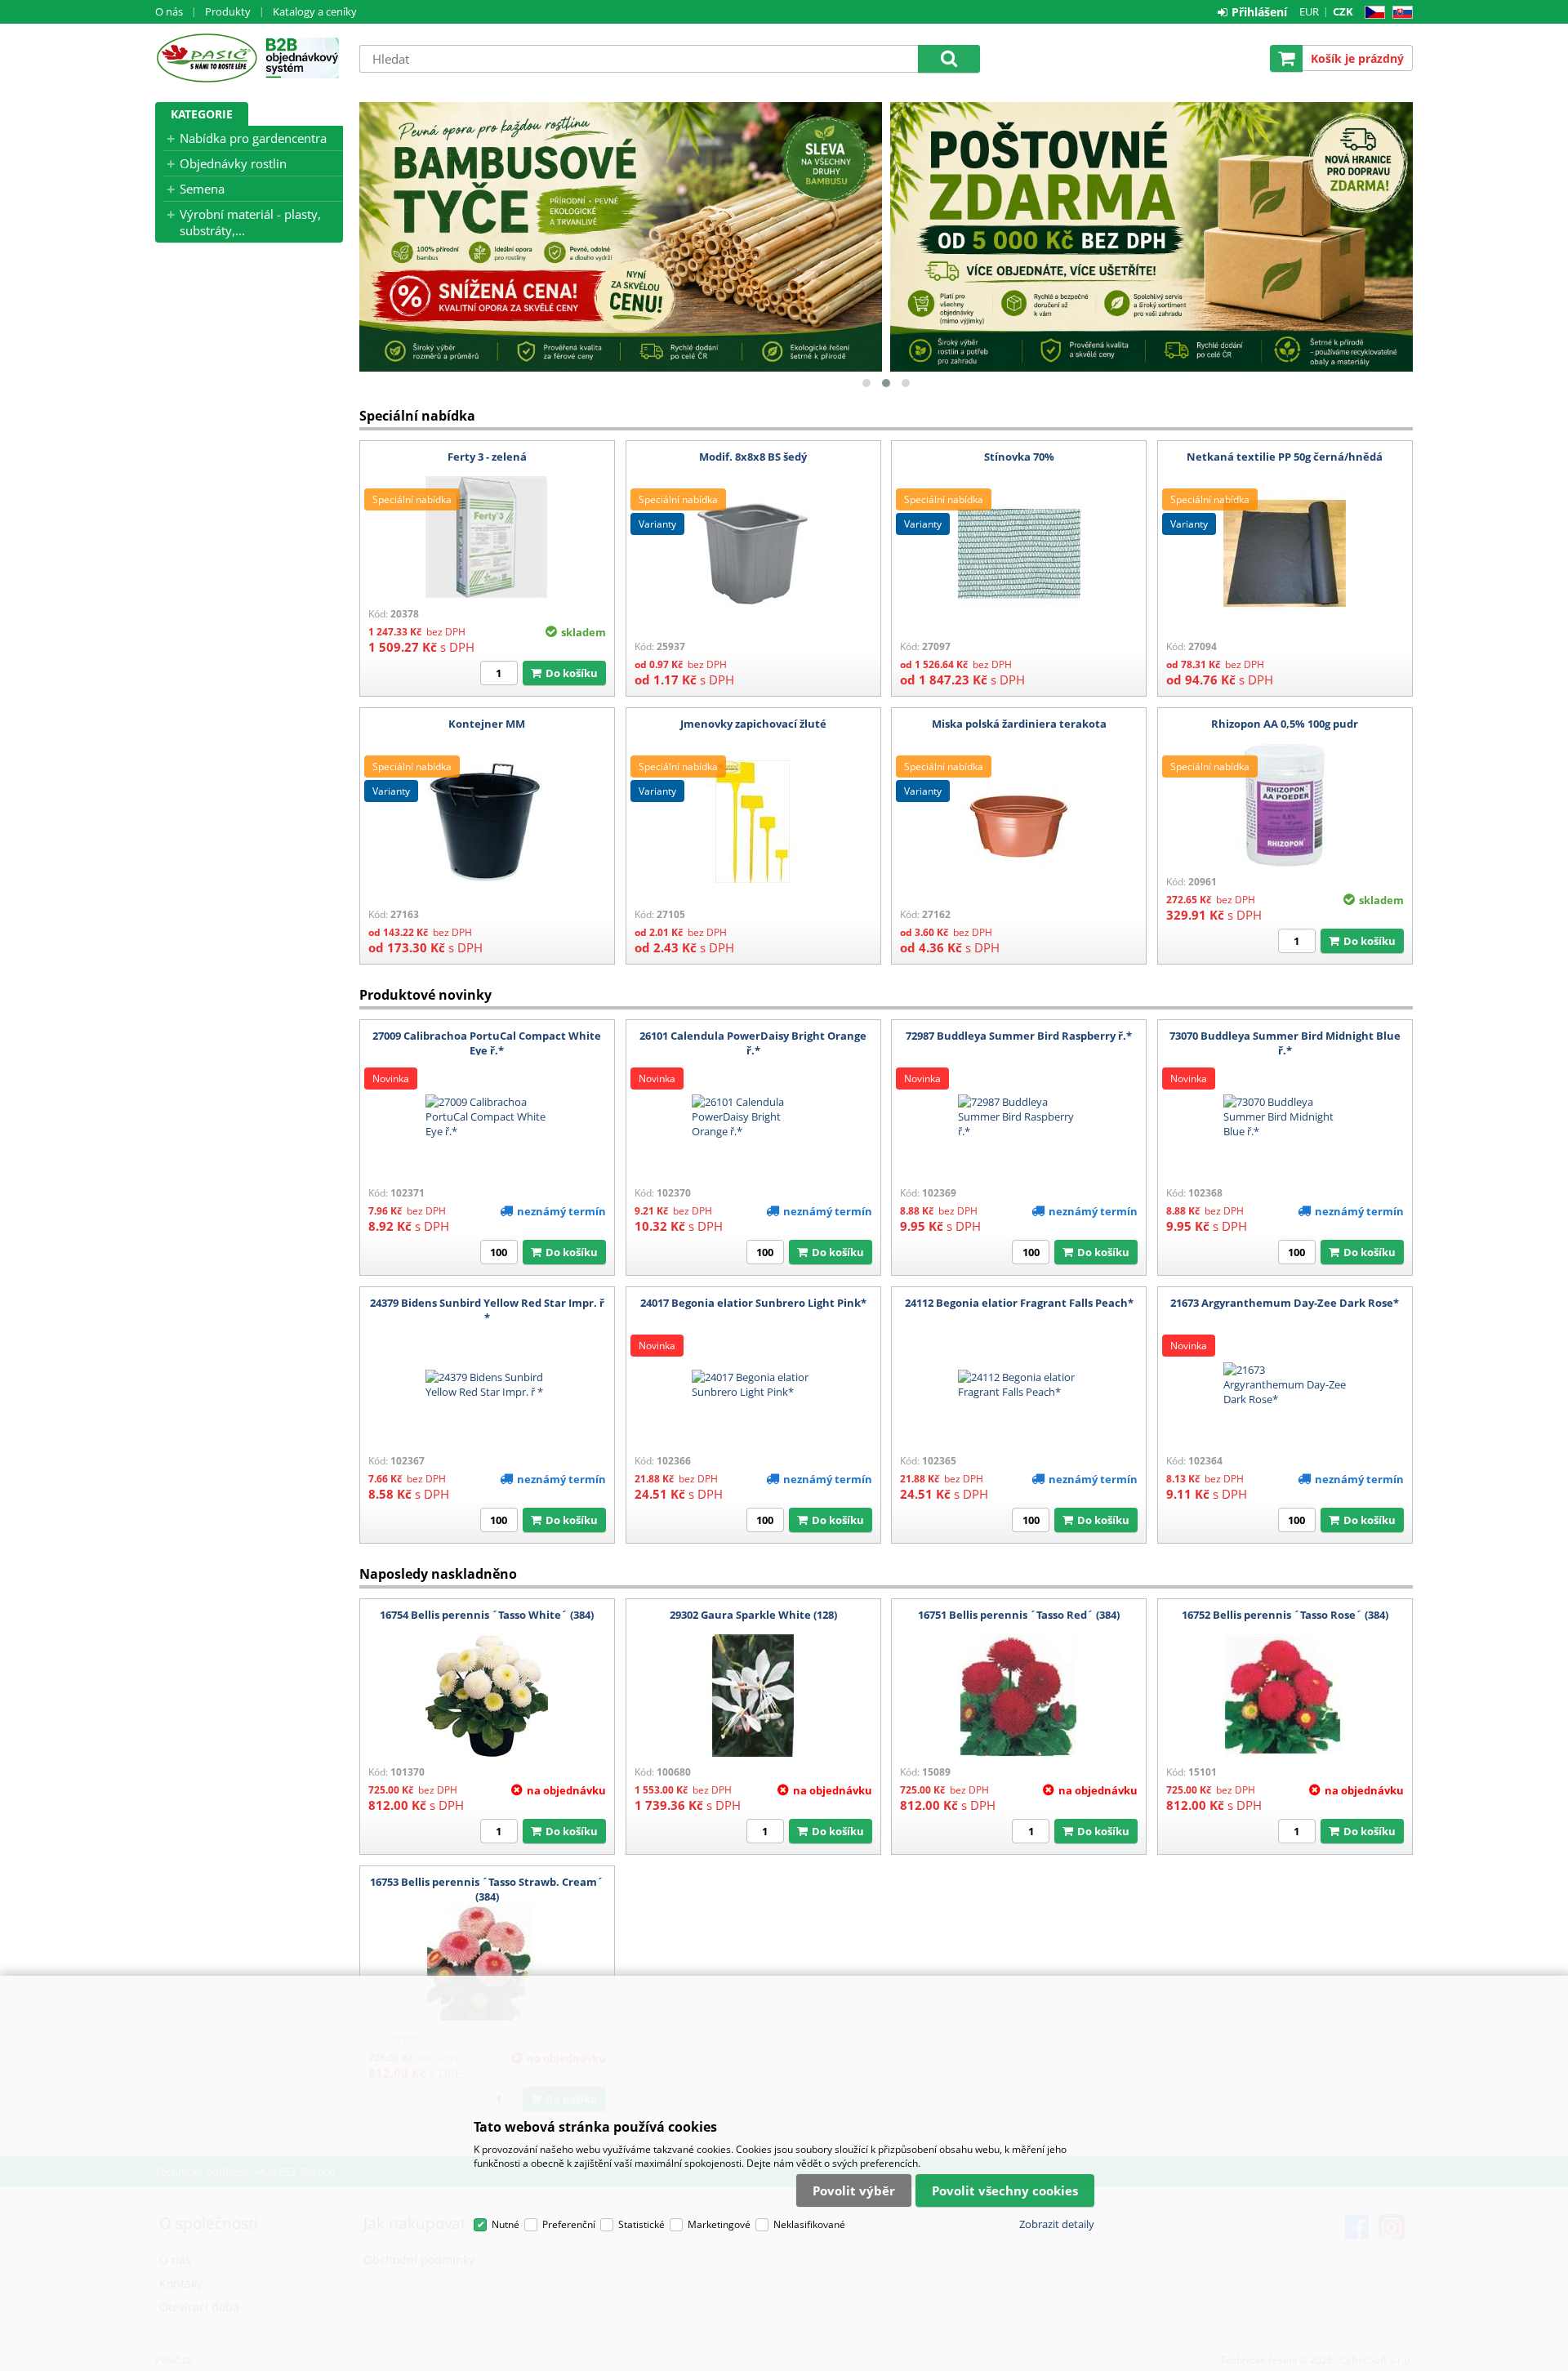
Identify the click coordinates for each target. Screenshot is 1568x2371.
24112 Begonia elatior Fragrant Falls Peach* (1019, 1303)
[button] (866, 383)
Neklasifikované (809, 2224)
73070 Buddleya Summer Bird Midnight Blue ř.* (1285, 1043)
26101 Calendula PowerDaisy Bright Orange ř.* (753, 1043)
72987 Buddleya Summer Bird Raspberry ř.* (1019, 1036)
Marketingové (719, 2224)
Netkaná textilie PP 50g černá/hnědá (1285, 457)
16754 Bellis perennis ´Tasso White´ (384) (487, 1615)
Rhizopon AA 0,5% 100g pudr (1285, 724)
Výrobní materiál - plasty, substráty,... (250, 222)
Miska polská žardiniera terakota (1019, 724)
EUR (1309, 11)
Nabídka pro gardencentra (253, 138)
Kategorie (202, 114)
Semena (202, 189)
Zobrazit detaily (1057, 2224)
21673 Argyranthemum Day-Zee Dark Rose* (1285, 1303)
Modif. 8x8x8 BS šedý (753, 457)
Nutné (506, 2224)
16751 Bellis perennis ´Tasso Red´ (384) (1019, 1615)
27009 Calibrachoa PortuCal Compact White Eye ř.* (487, 1043)
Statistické (641, 2224)
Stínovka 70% (1019, 457)
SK (1399, 13)
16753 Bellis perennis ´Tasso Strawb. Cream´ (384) (487, 1889)
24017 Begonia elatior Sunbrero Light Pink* (753, 1303)
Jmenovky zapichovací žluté (753, 724)
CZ (1372, 13)
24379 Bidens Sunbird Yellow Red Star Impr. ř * (487, 1310)
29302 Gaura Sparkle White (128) (753, 1615)
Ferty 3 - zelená (487, 457)
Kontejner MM (487, 724)
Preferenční (569, 2224)
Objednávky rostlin (233, 163)
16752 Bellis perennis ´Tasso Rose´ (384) (1285, 1615)
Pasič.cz (206, 58)
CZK (1343, 11)
